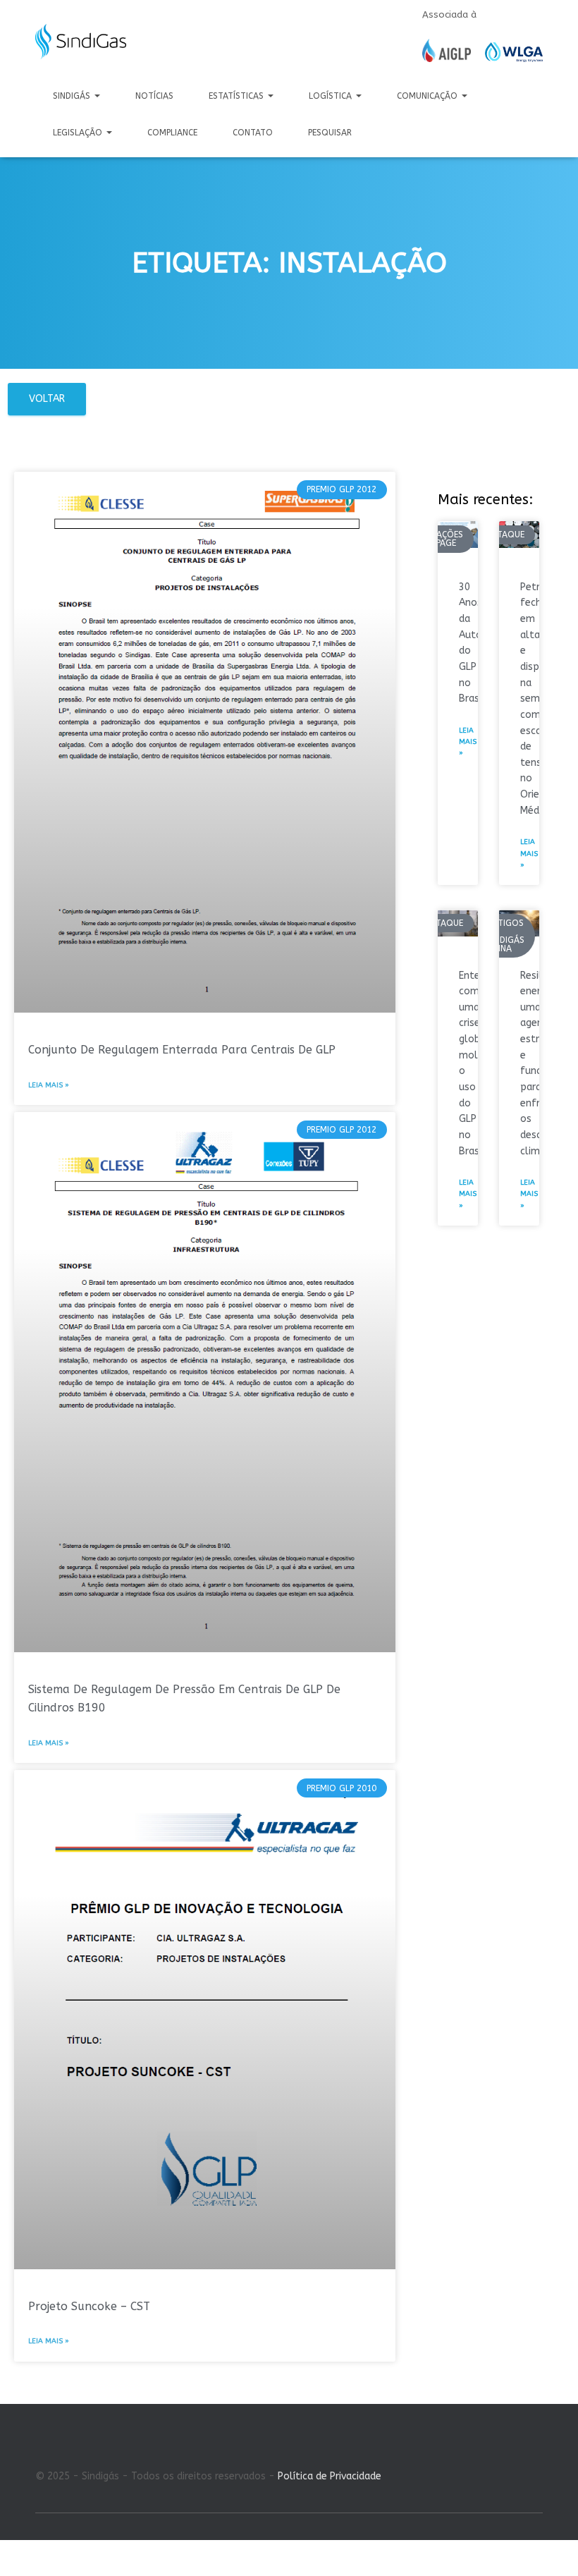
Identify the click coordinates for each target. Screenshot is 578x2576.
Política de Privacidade (330, 2476)
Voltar (47, 399)
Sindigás (73, 96)
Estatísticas (238, 96)
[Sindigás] (81, 42)
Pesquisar (330, 133)
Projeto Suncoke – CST (89, 2306)
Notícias (154, 96)
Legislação (79, 133)
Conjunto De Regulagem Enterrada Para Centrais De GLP (182, 1050)
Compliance (172, 133)
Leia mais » (49, 1085)
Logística (332, 96)
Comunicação (429, 96)
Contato (253, 133)
